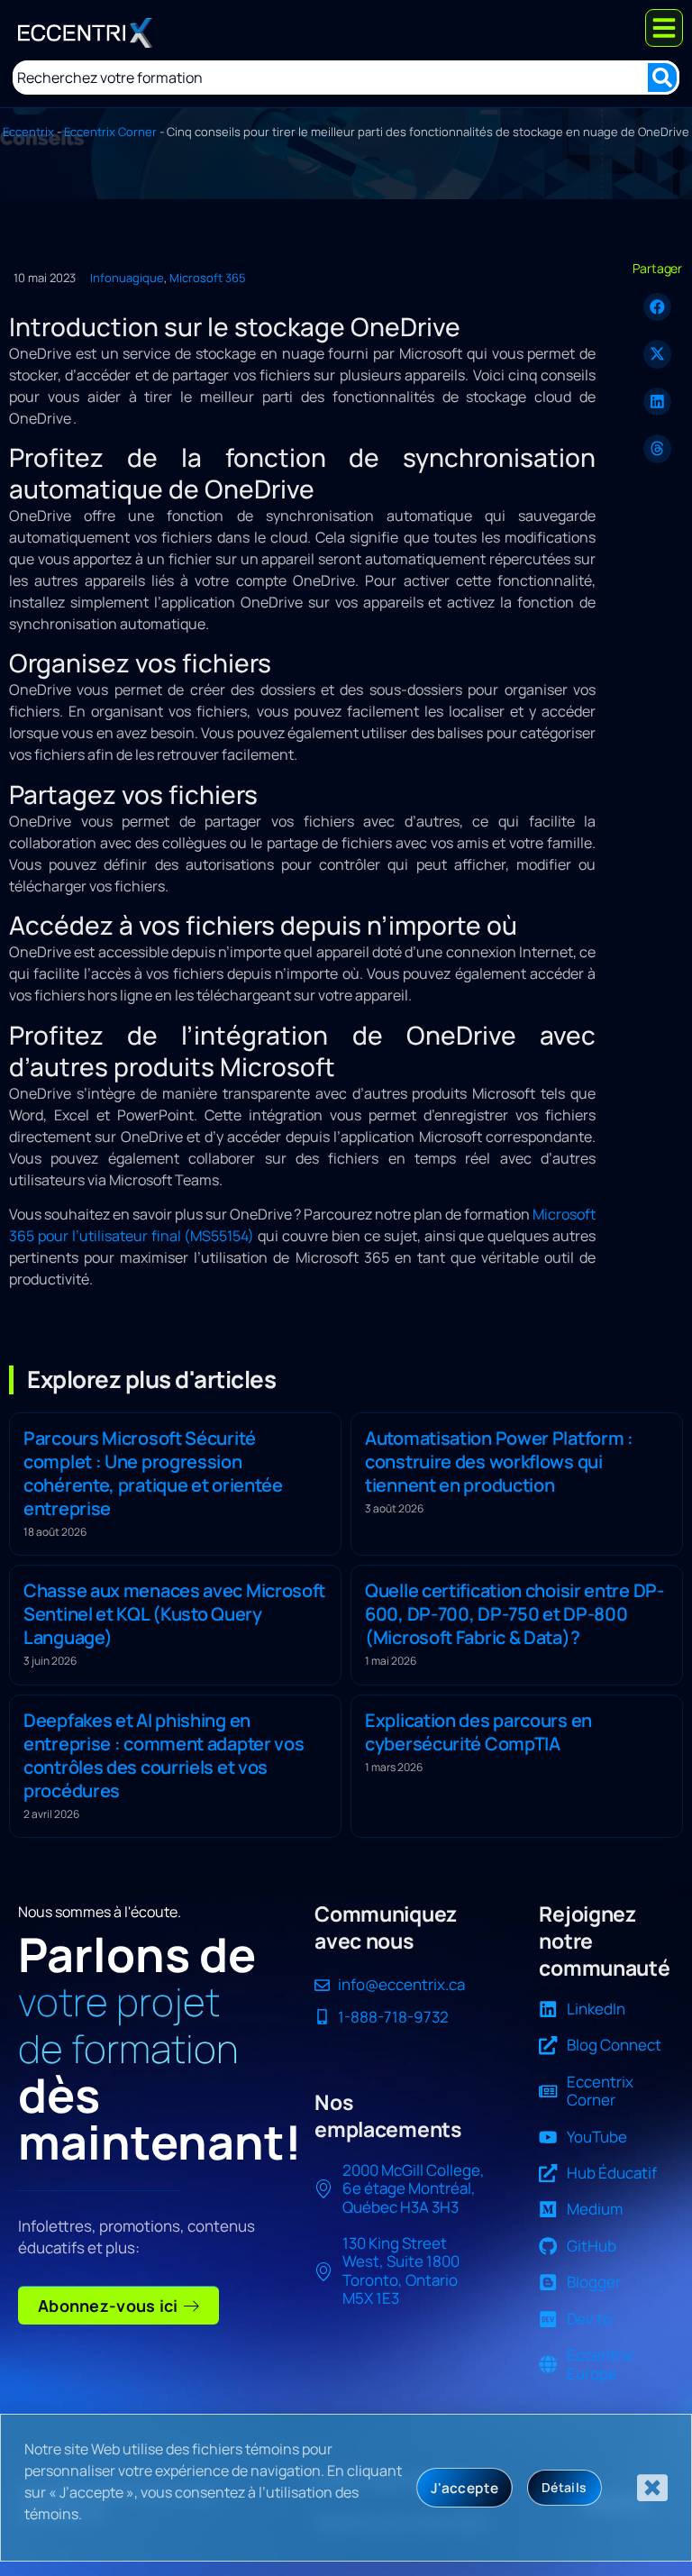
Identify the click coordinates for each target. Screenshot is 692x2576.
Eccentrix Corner (110, 132)
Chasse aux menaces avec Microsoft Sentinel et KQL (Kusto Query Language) (174, 1614)
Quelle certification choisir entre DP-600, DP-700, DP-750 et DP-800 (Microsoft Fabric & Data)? (514, 1614)
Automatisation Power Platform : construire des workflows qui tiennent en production (499, 1462)
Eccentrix (28, 132)
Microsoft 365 (208, 278)
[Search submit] (662, 78)
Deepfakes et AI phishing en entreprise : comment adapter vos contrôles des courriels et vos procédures (164, 1755)
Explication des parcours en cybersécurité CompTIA (478, 1732)
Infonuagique (127, 278)
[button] (658, 307)
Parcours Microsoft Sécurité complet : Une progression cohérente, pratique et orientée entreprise (153, 1473)
